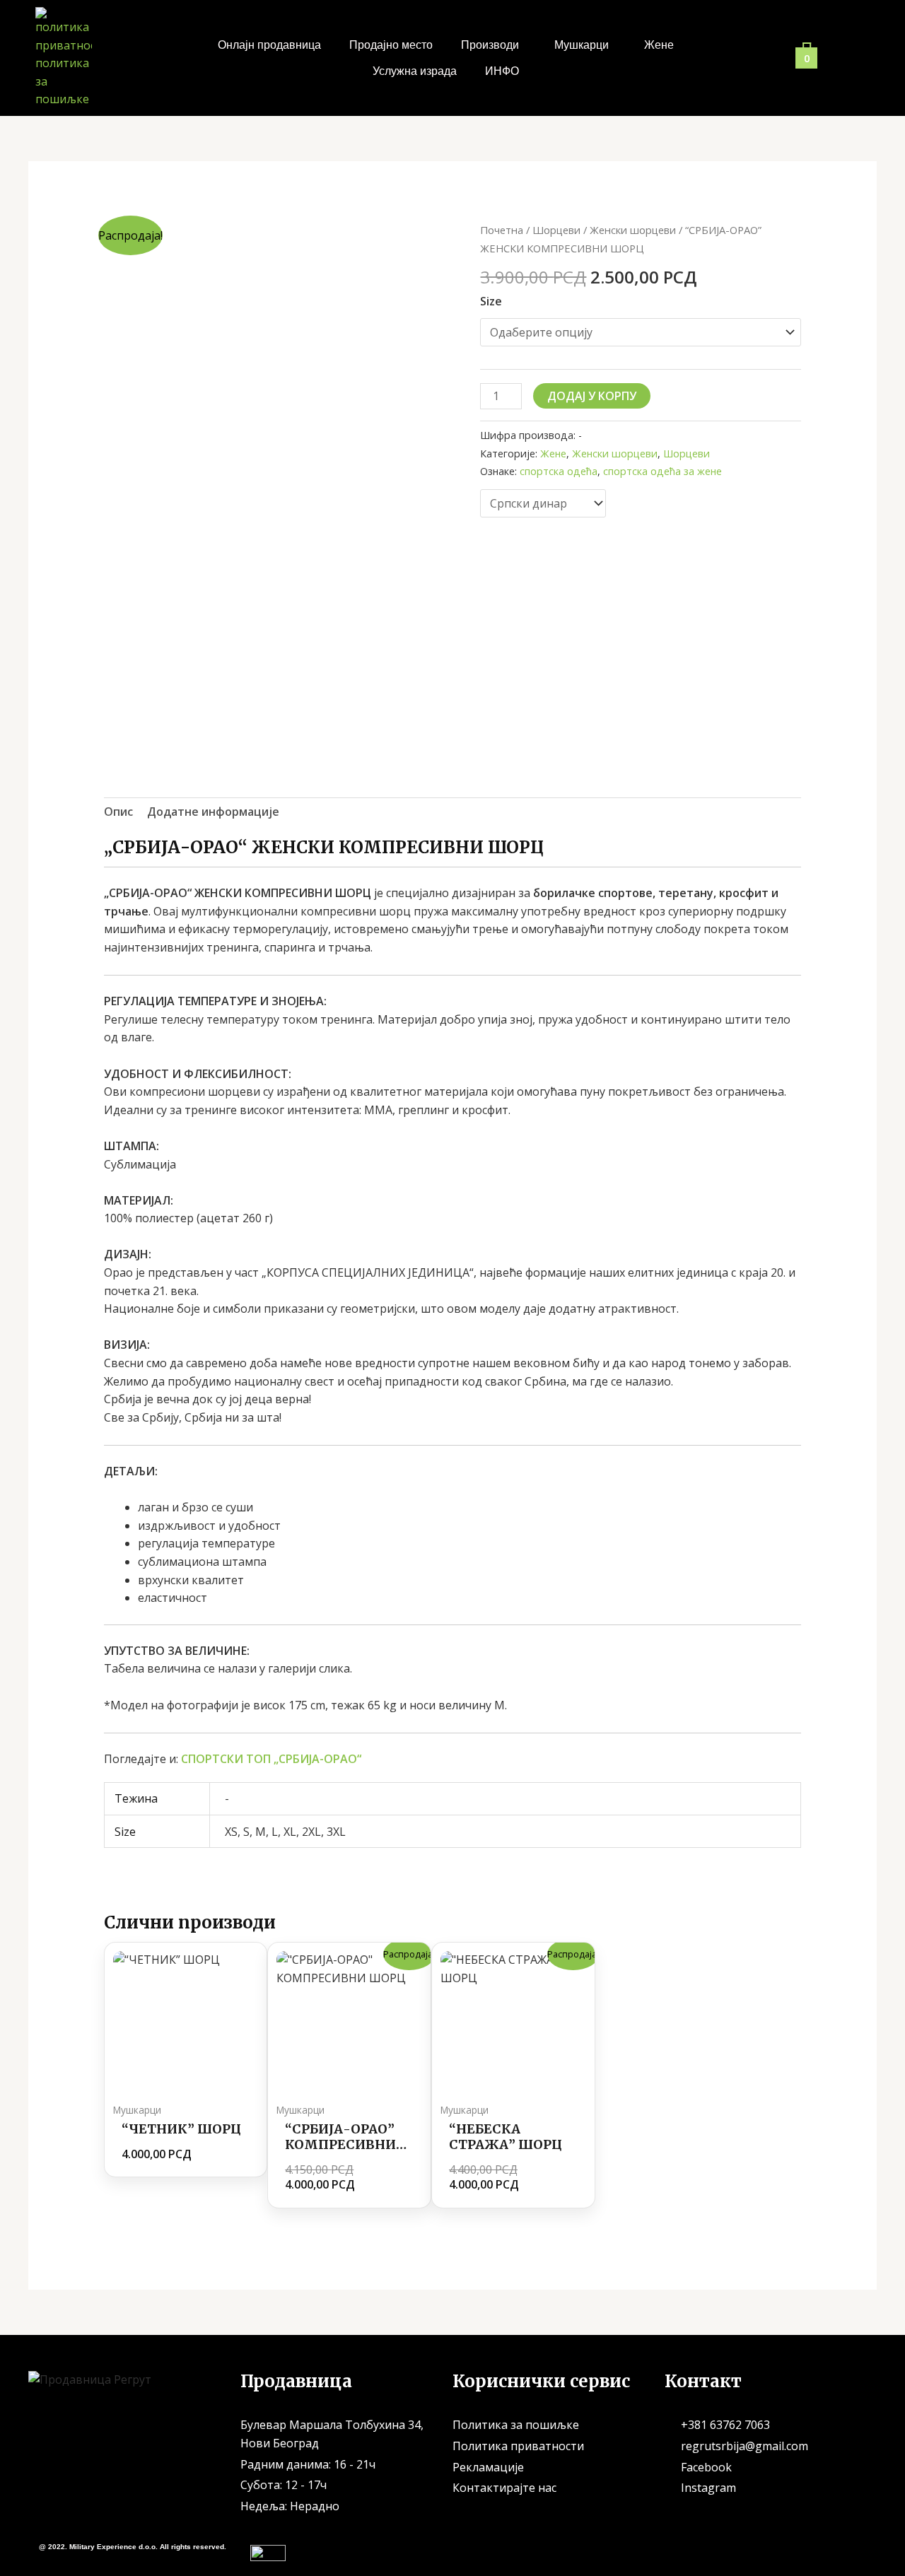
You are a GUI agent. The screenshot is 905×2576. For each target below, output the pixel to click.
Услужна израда (415, 71)
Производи (490, 45)
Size (491, 301)
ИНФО (502, 71)
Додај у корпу (592, 396)
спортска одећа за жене (662, 471)
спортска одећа (559, 471)
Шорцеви (556, 230)
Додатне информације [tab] (213, 812)
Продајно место (391, 45)
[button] (494, 45)
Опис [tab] (118, 812)
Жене (659, 45)
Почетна (502, 230)
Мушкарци (582, 45)
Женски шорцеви (633, 230)
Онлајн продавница (269, 45)
